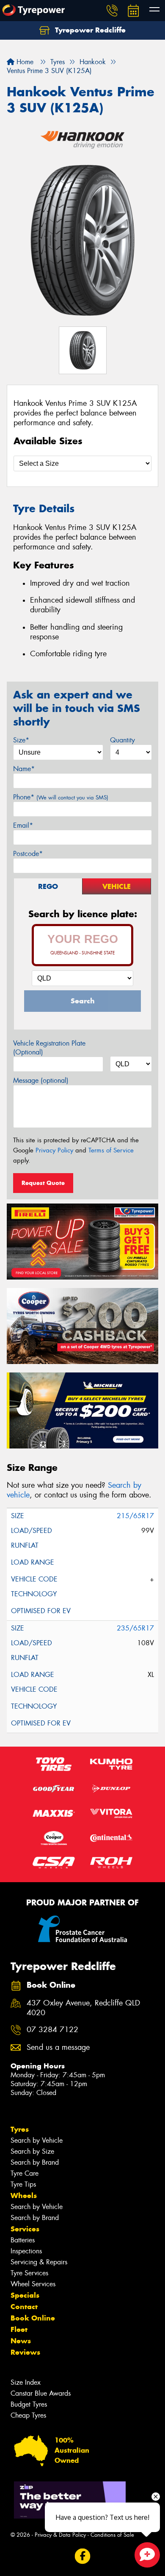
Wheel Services (33, 2284)
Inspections (26, 2251)
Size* (21, 740)
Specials (25, 2295)
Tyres (20, 2129)
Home (24, 62)
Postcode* (28, 854)
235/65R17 (135, 1628)
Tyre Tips (23, 2184)
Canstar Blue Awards (41, 2393)
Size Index (26, 2382)
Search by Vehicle (37, 2140)
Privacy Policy (54, 1150)
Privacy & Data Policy (60, 2535)
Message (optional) (41, 1080)
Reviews (25, 2352)
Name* (24, 769)
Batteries (23, 2240)
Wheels (24, 2196)
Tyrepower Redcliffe (89, 30)
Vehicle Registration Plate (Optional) (49, 1048)
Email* (23, 825)
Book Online (33, 2318)
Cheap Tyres (28, 2415)
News (21, 2341)
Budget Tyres (29, 2404)
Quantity (122, 740)
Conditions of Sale (112, 2535)
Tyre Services (29, 2273)
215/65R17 (135, 1516)
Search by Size (32, 2151)
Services (25, 2229)
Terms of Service (111, 1150)
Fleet (19, 2329)
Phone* (61, 797)
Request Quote (43, 1183)
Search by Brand (35, 2162)
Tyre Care (25, 2173)
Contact (24, 2307)
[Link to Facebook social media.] (83, 2556)
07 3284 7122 (52, 2030)
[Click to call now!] (112, 11)
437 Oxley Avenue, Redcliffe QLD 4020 (83, 2008)
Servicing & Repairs (39, 2262)
